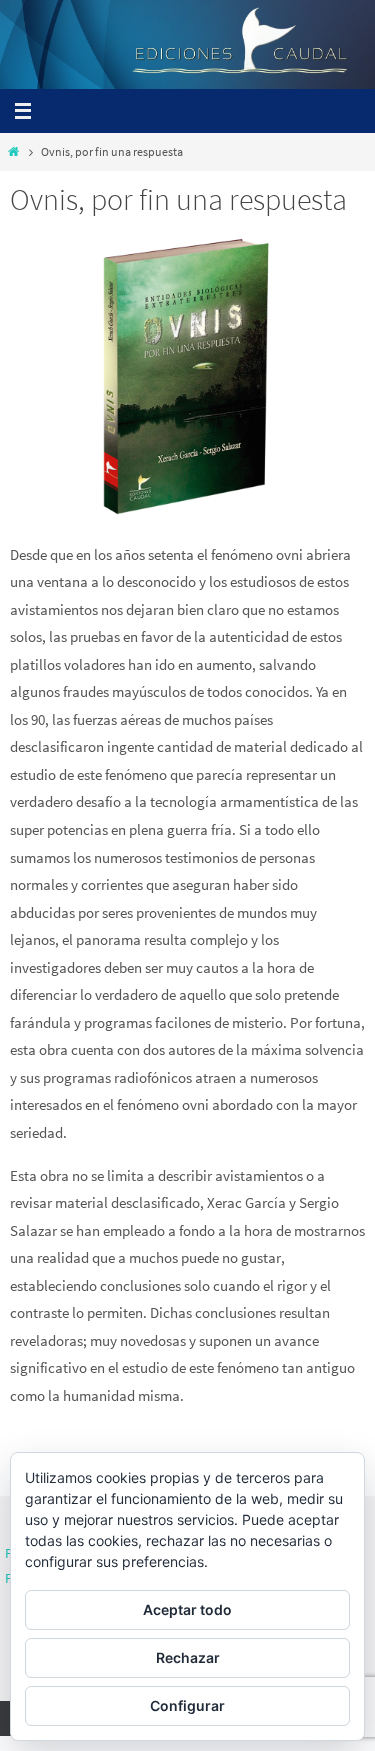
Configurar (187, 1705)
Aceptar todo (187, 1609)
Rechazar (188, 1657)
